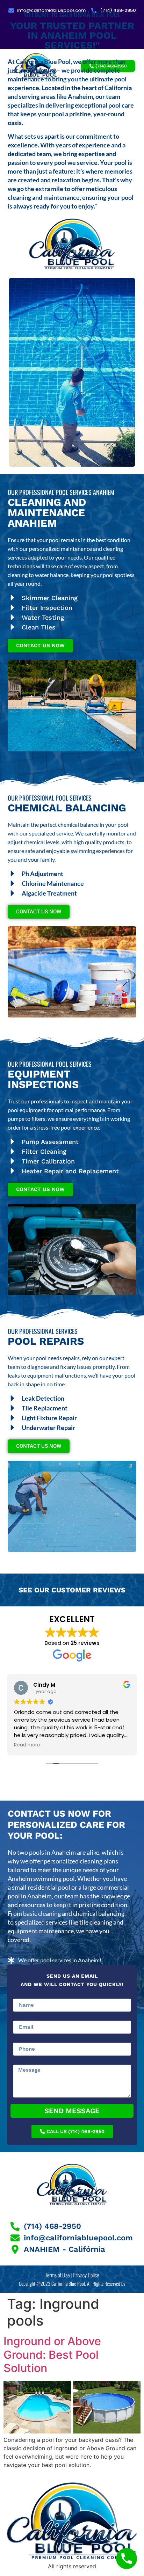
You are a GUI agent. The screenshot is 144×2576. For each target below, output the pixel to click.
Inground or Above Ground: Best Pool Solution (52, 2355)
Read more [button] (27, 1745)
